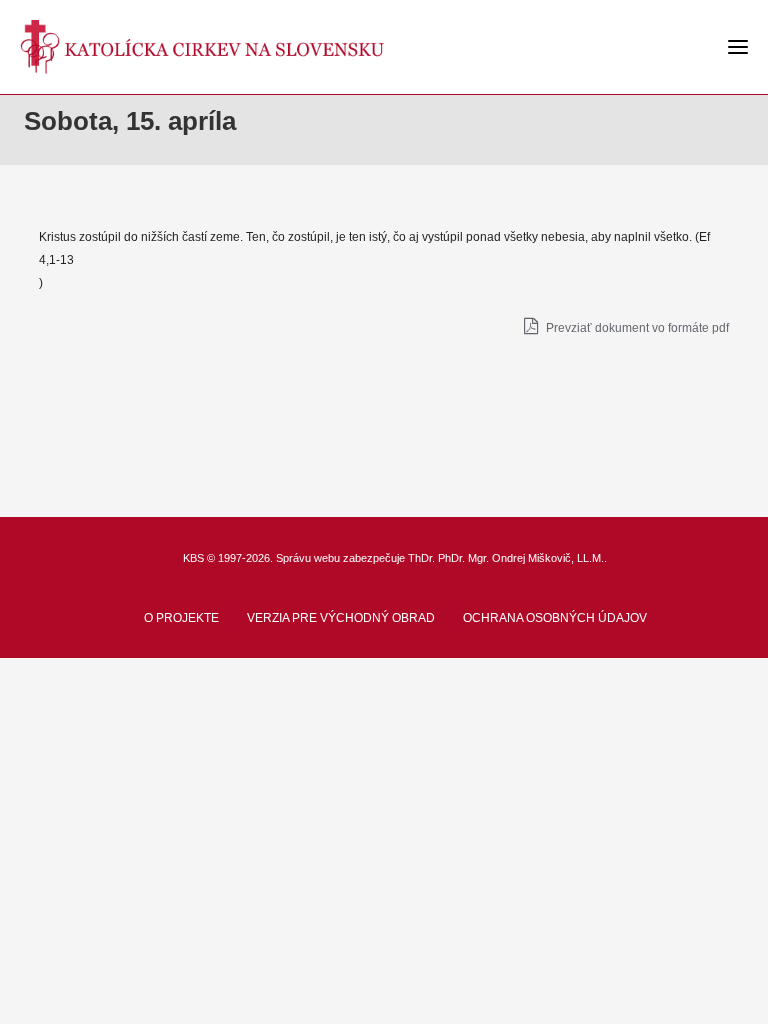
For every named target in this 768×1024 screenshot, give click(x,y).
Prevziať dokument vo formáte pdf (636, 328)
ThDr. (421, 558)
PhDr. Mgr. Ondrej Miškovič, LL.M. (521, 558)
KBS (193, 558)
